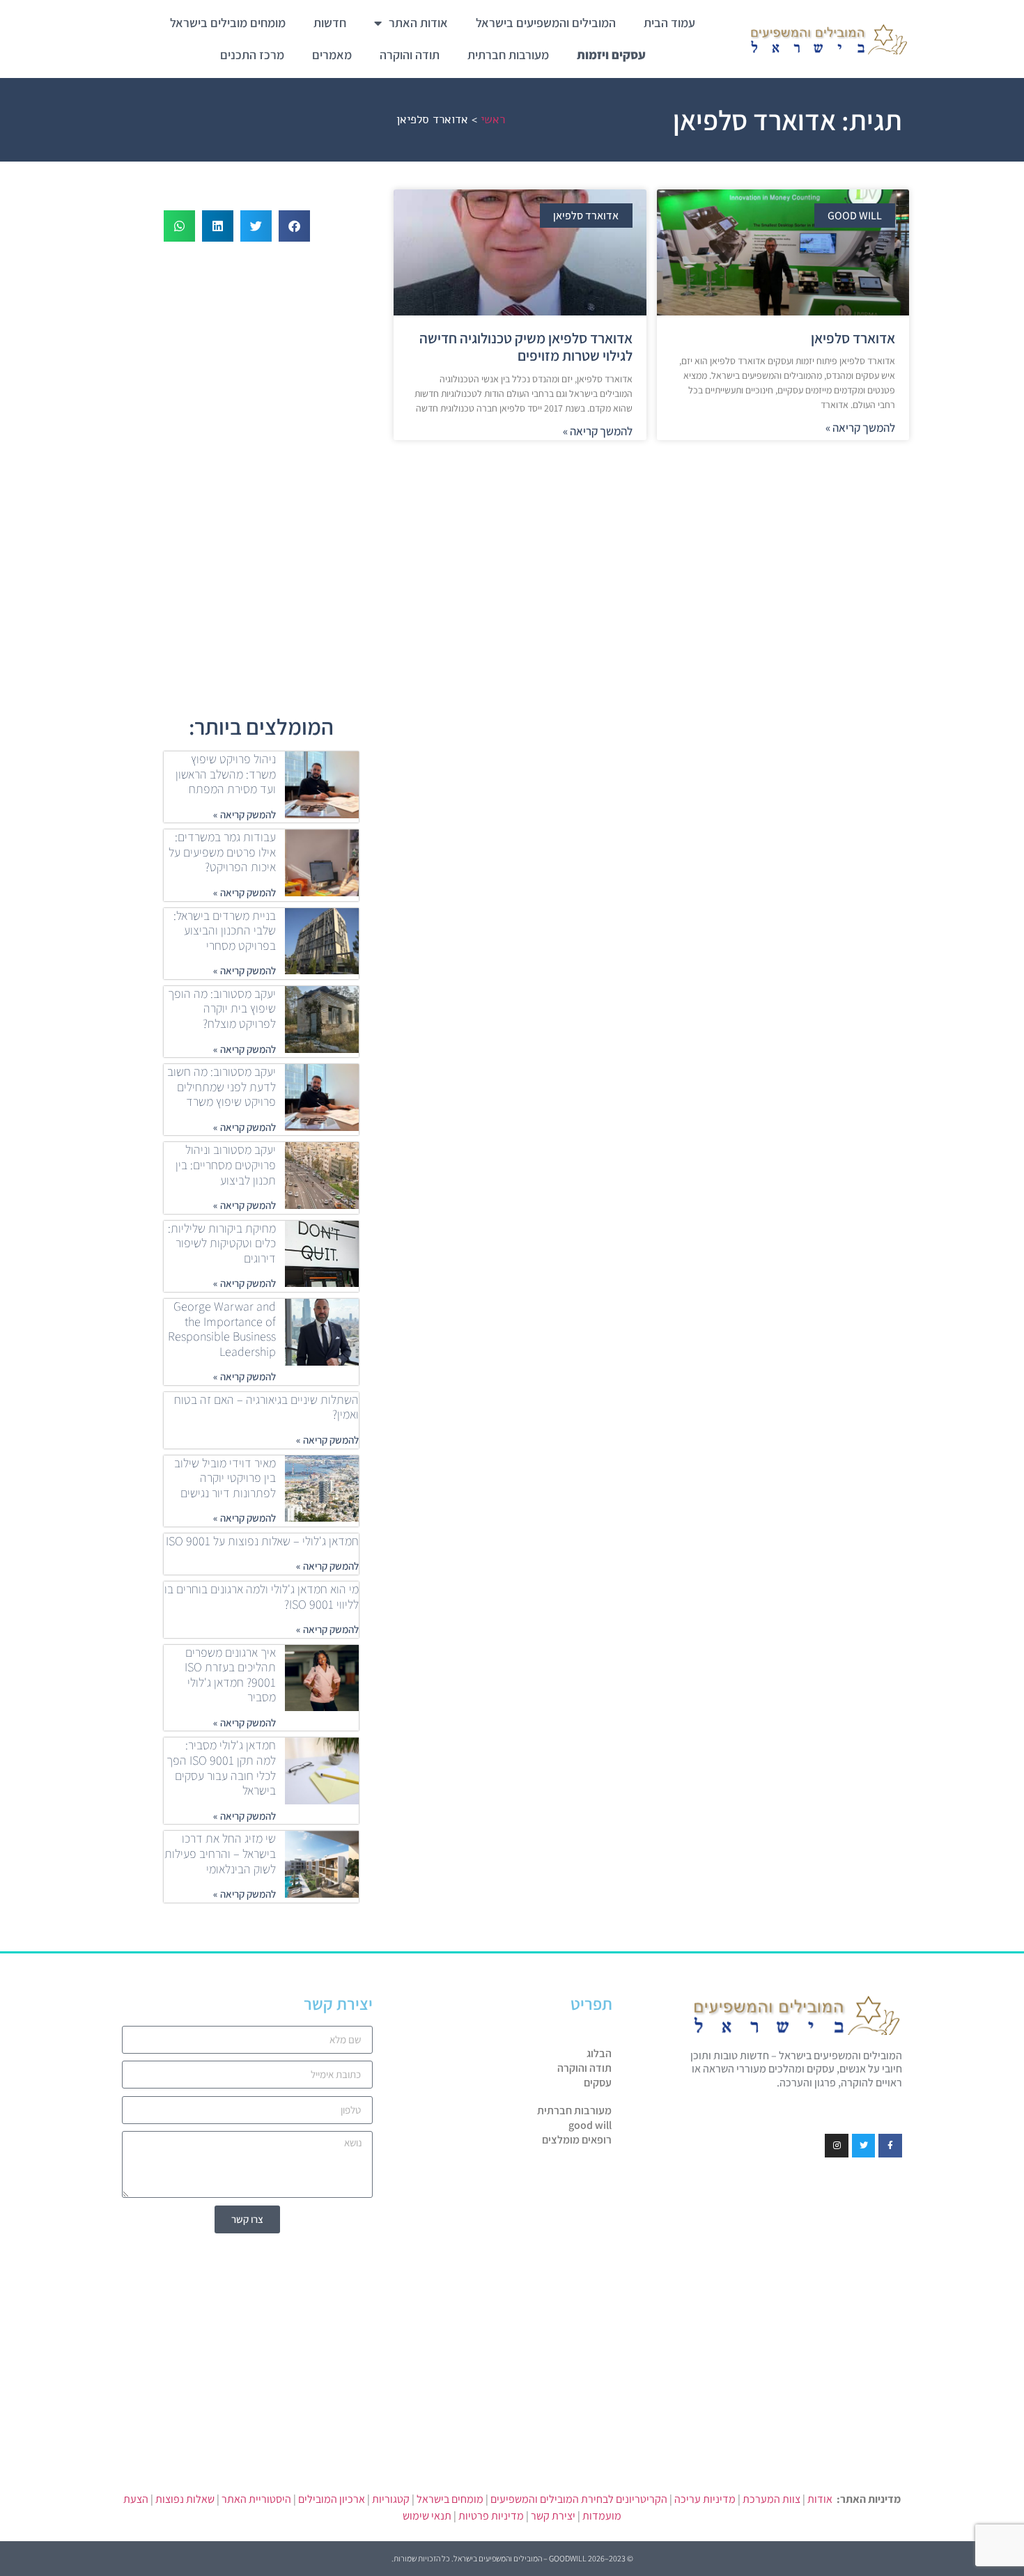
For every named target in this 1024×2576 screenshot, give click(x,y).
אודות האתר (418, 23)
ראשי (493, 119)
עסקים (598, 2083)
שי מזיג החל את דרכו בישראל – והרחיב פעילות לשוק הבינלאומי (220, 1853)
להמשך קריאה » (860, 428)
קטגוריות (391, 2499)
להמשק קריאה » (245, 814)
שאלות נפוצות (185, 2499)
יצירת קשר (553, 2516)
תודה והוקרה (410, 55)
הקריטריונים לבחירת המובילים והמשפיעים (579, 2499)
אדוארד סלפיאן (853, 338)
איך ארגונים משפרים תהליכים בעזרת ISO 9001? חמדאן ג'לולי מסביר (230, 1675)
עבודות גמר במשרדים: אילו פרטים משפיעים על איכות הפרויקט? (222, 852)
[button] (294, 226)
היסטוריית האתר (256, 2499)
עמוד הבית (669, 23)
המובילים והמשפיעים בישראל (546, 23)
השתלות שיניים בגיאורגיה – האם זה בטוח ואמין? (266, 1407)
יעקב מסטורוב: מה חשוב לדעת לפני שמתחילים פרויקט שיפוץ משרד (222, 1086)
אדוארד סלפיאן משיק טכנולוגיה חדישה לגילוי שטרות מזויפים (526, 347)
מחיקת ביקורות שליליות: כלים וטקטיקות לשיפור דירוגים (222, 1243)
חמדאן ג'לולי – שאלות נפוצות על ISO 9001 (262, 1541)
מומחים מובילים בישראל (228, 23)
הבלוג (599, 2054)
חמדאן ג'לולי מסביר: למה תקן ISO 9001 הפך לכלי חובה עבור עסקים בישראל (221, 1767)
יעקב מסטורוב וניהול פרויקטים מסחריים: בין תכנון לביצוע (226, 1164)
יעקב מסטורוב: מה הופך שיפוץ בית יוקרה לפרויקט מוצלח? (222, 1008)
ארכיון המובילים (332, 2499)
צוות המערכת (771, 2499)
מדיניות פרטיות (491, 2516)
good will (590, 2125)
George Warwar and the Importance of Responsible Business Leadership (222, 1329)
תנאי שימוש (427, 2516)
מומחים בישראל (450, 2499)
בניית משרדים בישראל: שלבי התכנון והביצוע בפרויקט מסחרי (225, 930)
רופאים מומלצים (577, 2140)
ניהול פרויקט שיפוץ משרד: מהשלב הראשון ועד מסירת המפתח (226, 774)
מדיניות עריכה (705, 2499)
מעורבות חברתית (508, 55)
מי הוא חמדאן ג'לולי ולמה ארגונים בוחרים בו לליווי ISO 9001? (262, 1597)
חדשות (330, 23)
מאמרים (332, 55)
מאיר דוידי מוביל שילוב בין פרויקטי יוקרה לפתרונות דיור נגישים (225, 1478)
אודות (820, 2499)
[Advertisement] (651, 552)
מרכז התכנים (252, 55)
